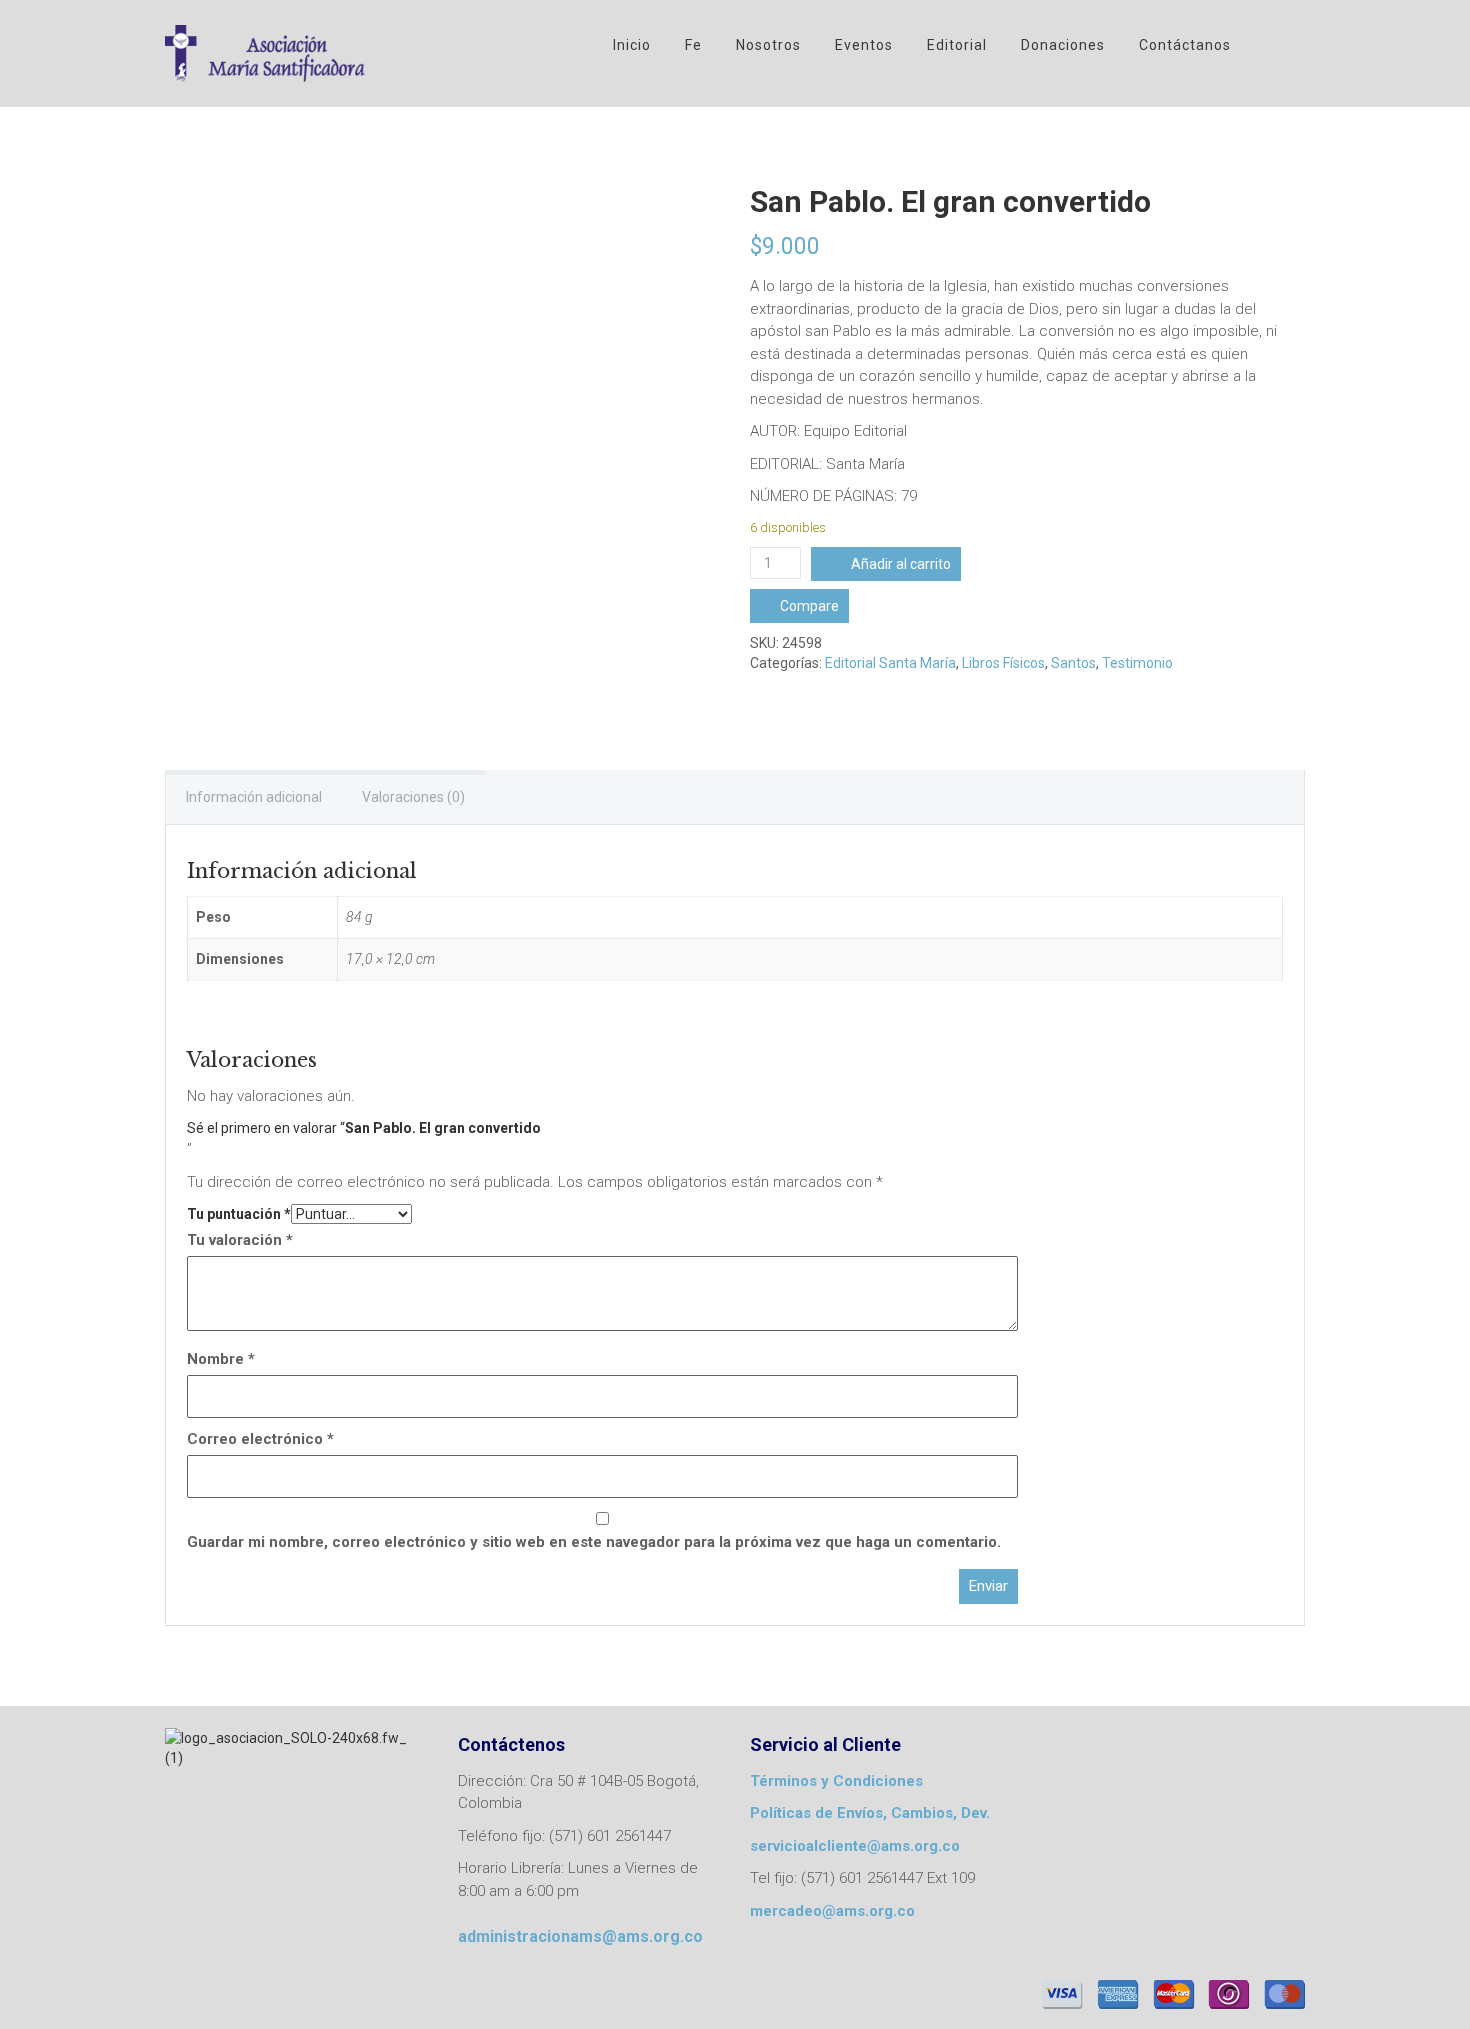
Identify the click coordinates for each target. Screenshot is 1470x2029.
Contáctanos (1185, 45)
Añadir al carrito (901, 564)
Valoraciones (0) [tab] (413, 797)
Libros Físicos (1003, 663)
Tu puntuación (239, 1214)
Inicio (632, 45)
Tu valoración (240, 1240)
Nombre (221, 1359)
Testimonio (1137, 663)
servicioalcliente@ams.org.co (855, 1846)
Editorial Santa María (890, 663)
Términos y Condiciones (836, 1781)
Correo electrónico (260, 1439)
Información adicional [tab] (254, 797)
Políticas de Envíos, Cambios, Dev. (870, 1813)
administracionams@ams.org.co (580, 1936)
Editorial (957, 45)
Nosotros (768, 45)
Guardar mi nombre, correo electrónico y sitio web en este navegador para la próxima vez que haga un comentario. (594, 1542)
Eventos (864, 45)
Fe (693, 45)
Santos (1073, 663)
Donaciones (1063, 45)
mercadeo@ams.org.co (832, 1911)
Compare (809, 606)
